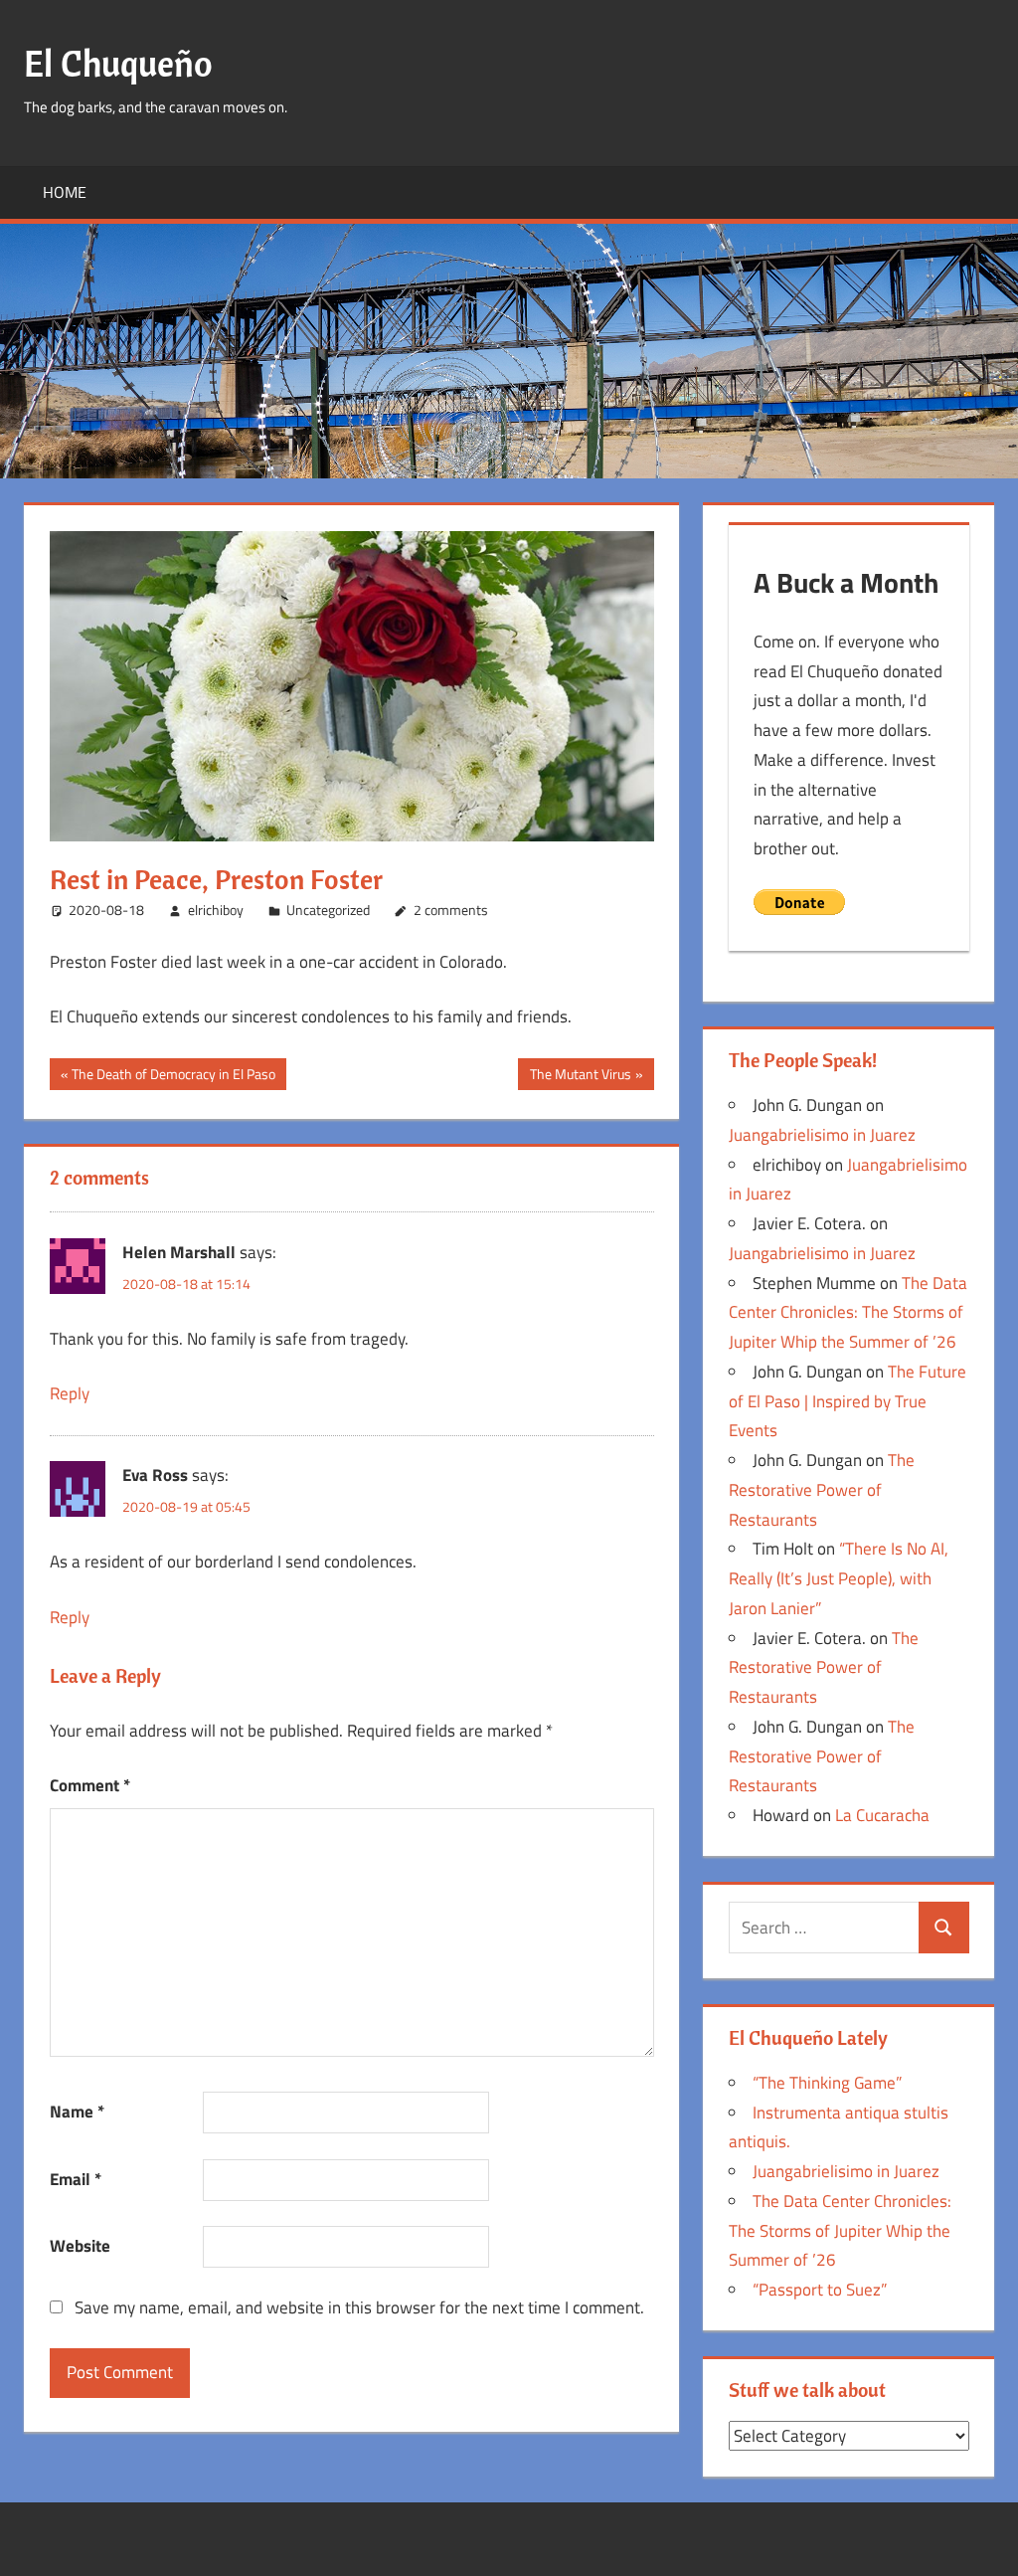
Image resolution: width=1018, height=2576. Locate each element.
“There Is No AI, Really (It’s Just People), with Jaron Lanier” (839, 1578)
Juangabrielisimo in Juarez (822, 1135)
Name (77, 2112)
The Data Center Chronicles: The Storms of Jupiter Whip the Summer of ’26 (848, 1313)
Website (80, 2246)
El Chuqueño (118, 63)
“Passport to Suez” (820, 2290)
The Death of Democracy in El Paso (173, 1077)
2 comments (451, 910)
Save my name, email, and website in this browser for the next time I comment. (359, 2307)
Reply (70, 1393)
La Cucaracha (882, 1815)
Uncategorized (328, 910)
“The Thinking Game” (827, 2083)
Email (76, 2179)
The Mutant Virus (580, 1077)
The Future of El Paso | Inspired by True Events (848, 1401)
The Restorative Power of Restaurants (822, 1490)
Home (65, 192)
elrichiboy (216, 910)
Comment (90, 1785)
